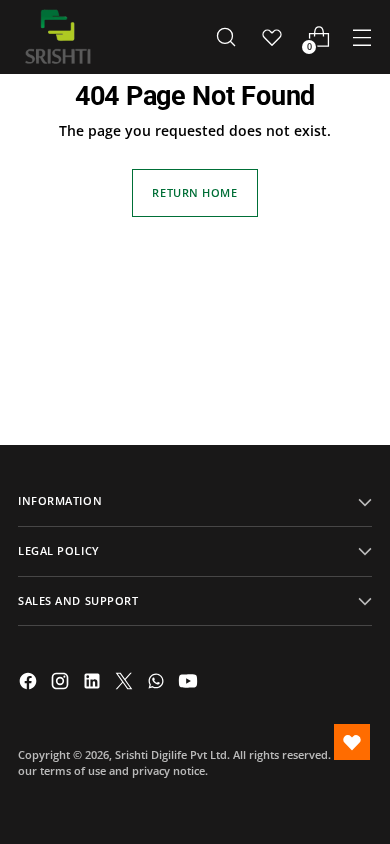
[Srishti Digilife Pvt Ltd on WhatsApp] (158, 683)
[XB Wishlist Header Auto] (272, 37)
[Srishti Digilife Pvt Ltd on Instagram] (62, 683)
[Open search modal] (225, 37)
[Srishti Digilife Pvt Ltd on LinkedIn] (94, 683)
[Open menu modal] (361, 37)
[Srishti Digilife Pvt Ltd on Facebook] (30, 683)
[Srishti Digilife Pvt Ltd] (58, 37)
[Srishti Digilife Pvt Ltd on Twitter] (126, 683)
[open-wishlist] (352, 742)
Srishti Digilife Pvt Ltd (171, 754)
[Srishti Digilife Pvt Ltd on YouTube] (190, 683)
